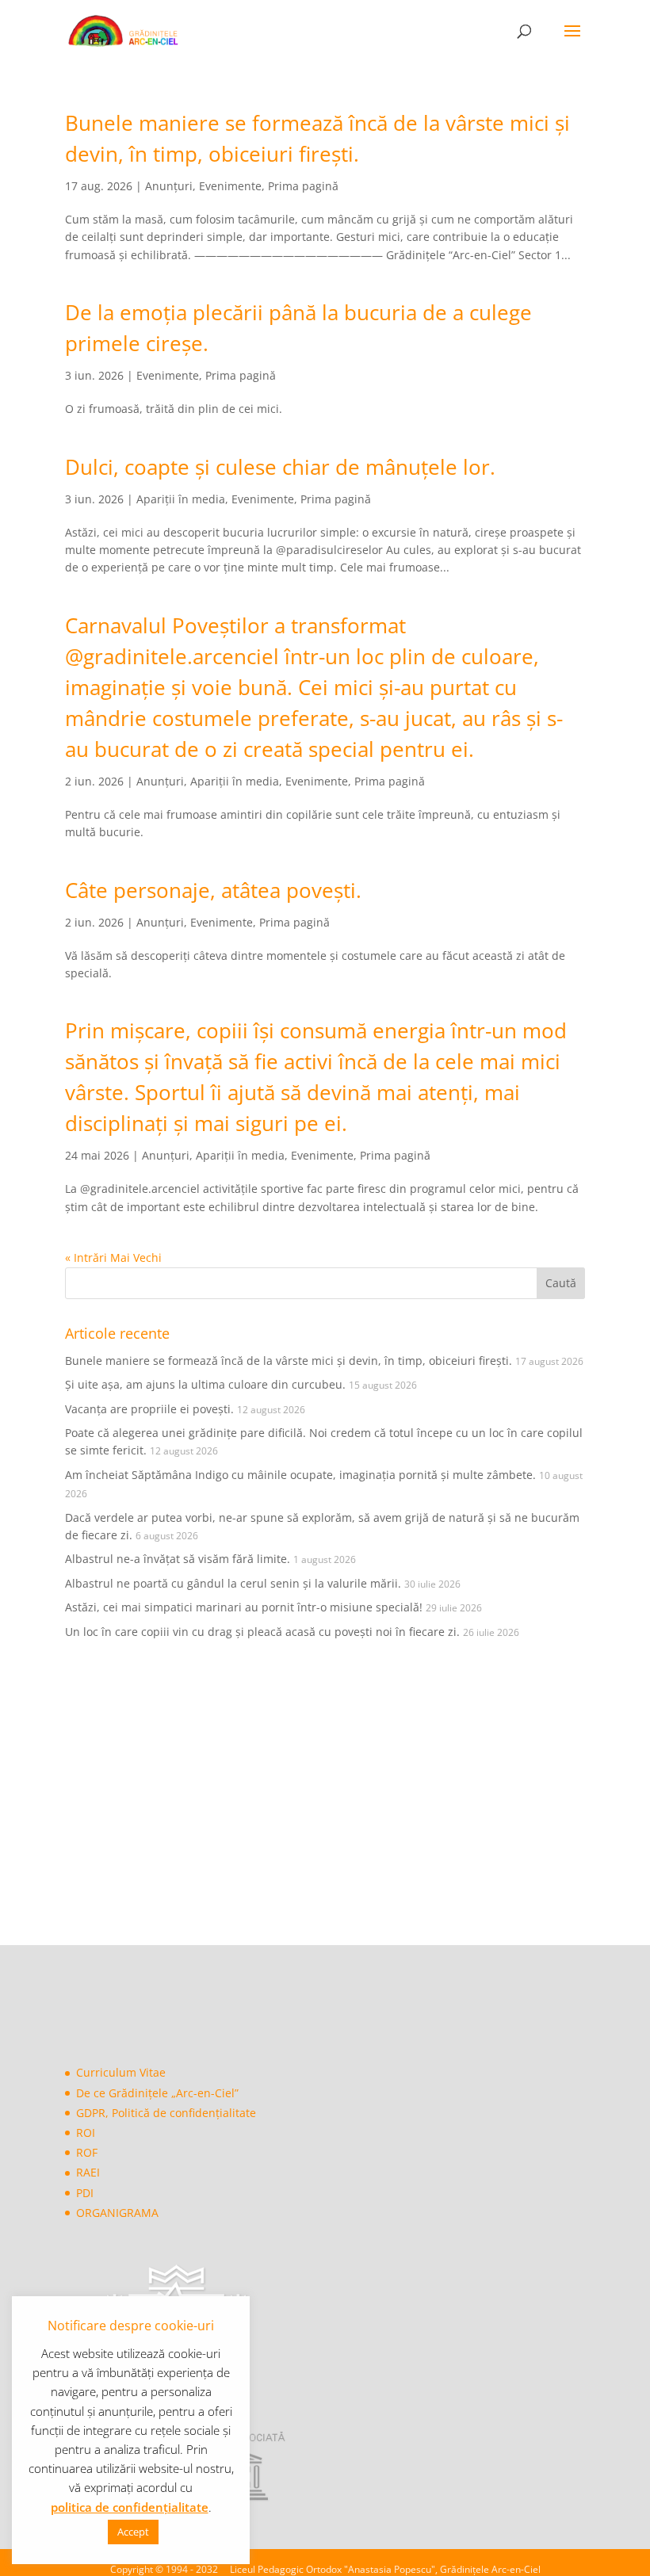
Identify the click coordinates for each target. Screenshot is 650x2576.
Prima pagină (303, 186)
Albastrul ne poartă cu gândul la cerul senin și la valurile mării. (233, 1583)
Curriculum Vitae (121, 2072)
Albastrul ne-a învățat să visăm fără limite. (178, 1559)
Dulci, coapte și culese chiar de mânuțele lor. (280, 467)
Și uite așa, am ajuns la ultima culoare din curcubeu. (205, 1384)
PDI (85, 2193)
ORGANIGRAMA (117, 2213)
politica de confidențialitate (130, 2507)
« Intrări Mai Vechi (113, 1257)
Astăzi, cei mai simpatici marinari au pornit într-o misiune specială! (244, 1607)
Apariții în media (181, 499)
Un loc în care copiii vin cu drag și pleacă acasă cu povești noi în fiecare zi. (262, 1632)
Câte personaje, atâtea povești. (213, 890)
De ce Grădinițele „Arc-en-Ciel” (157, 2093)
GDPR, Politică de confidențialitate (166, 2113)
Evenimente (230, 186)
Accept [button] (133, 2532)
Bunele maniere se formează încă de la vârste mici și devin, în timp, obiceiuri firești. (289, 1361)
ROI (86, 2133)
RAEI (88, 2172)
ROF (87, 2152)
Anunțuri (169, 186)
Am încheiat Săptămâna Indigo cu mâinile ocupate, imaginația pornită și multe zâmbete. (300, 1475)
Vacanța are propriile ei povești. (149, 1409)
